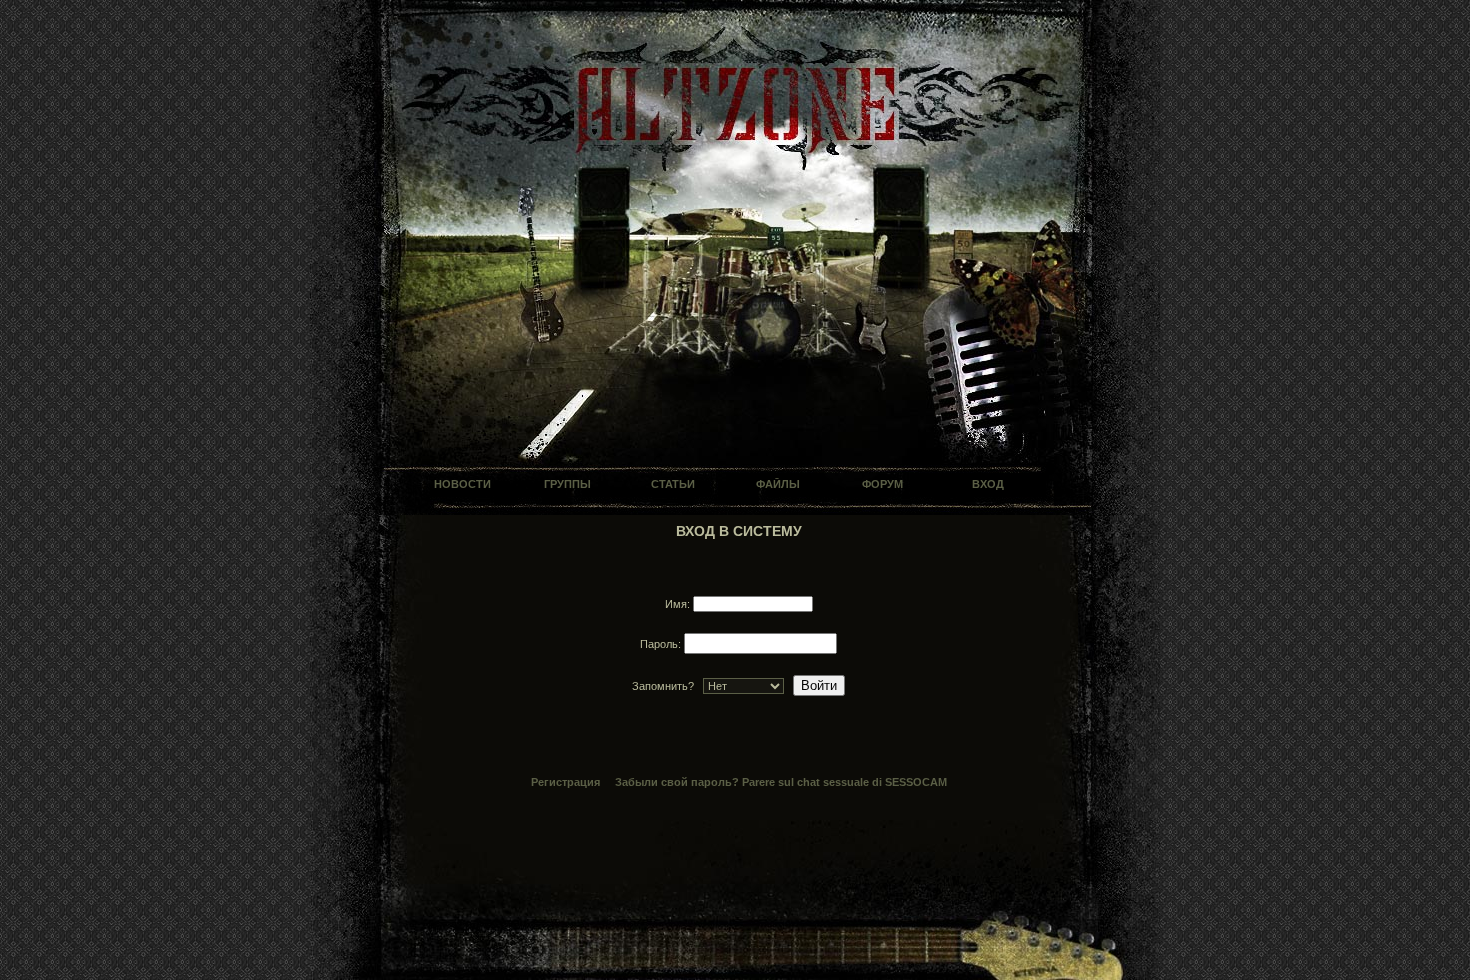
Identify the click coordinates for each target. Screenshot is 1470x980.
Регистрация (565, 782)
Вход (988, 484)
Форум (882, 484)
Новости (462, 484)
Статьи (673, 484)
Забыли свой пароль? (677, 782)
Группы (567, 484)
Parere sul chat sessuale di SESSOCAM (844, 782)
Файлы (778, 484)
